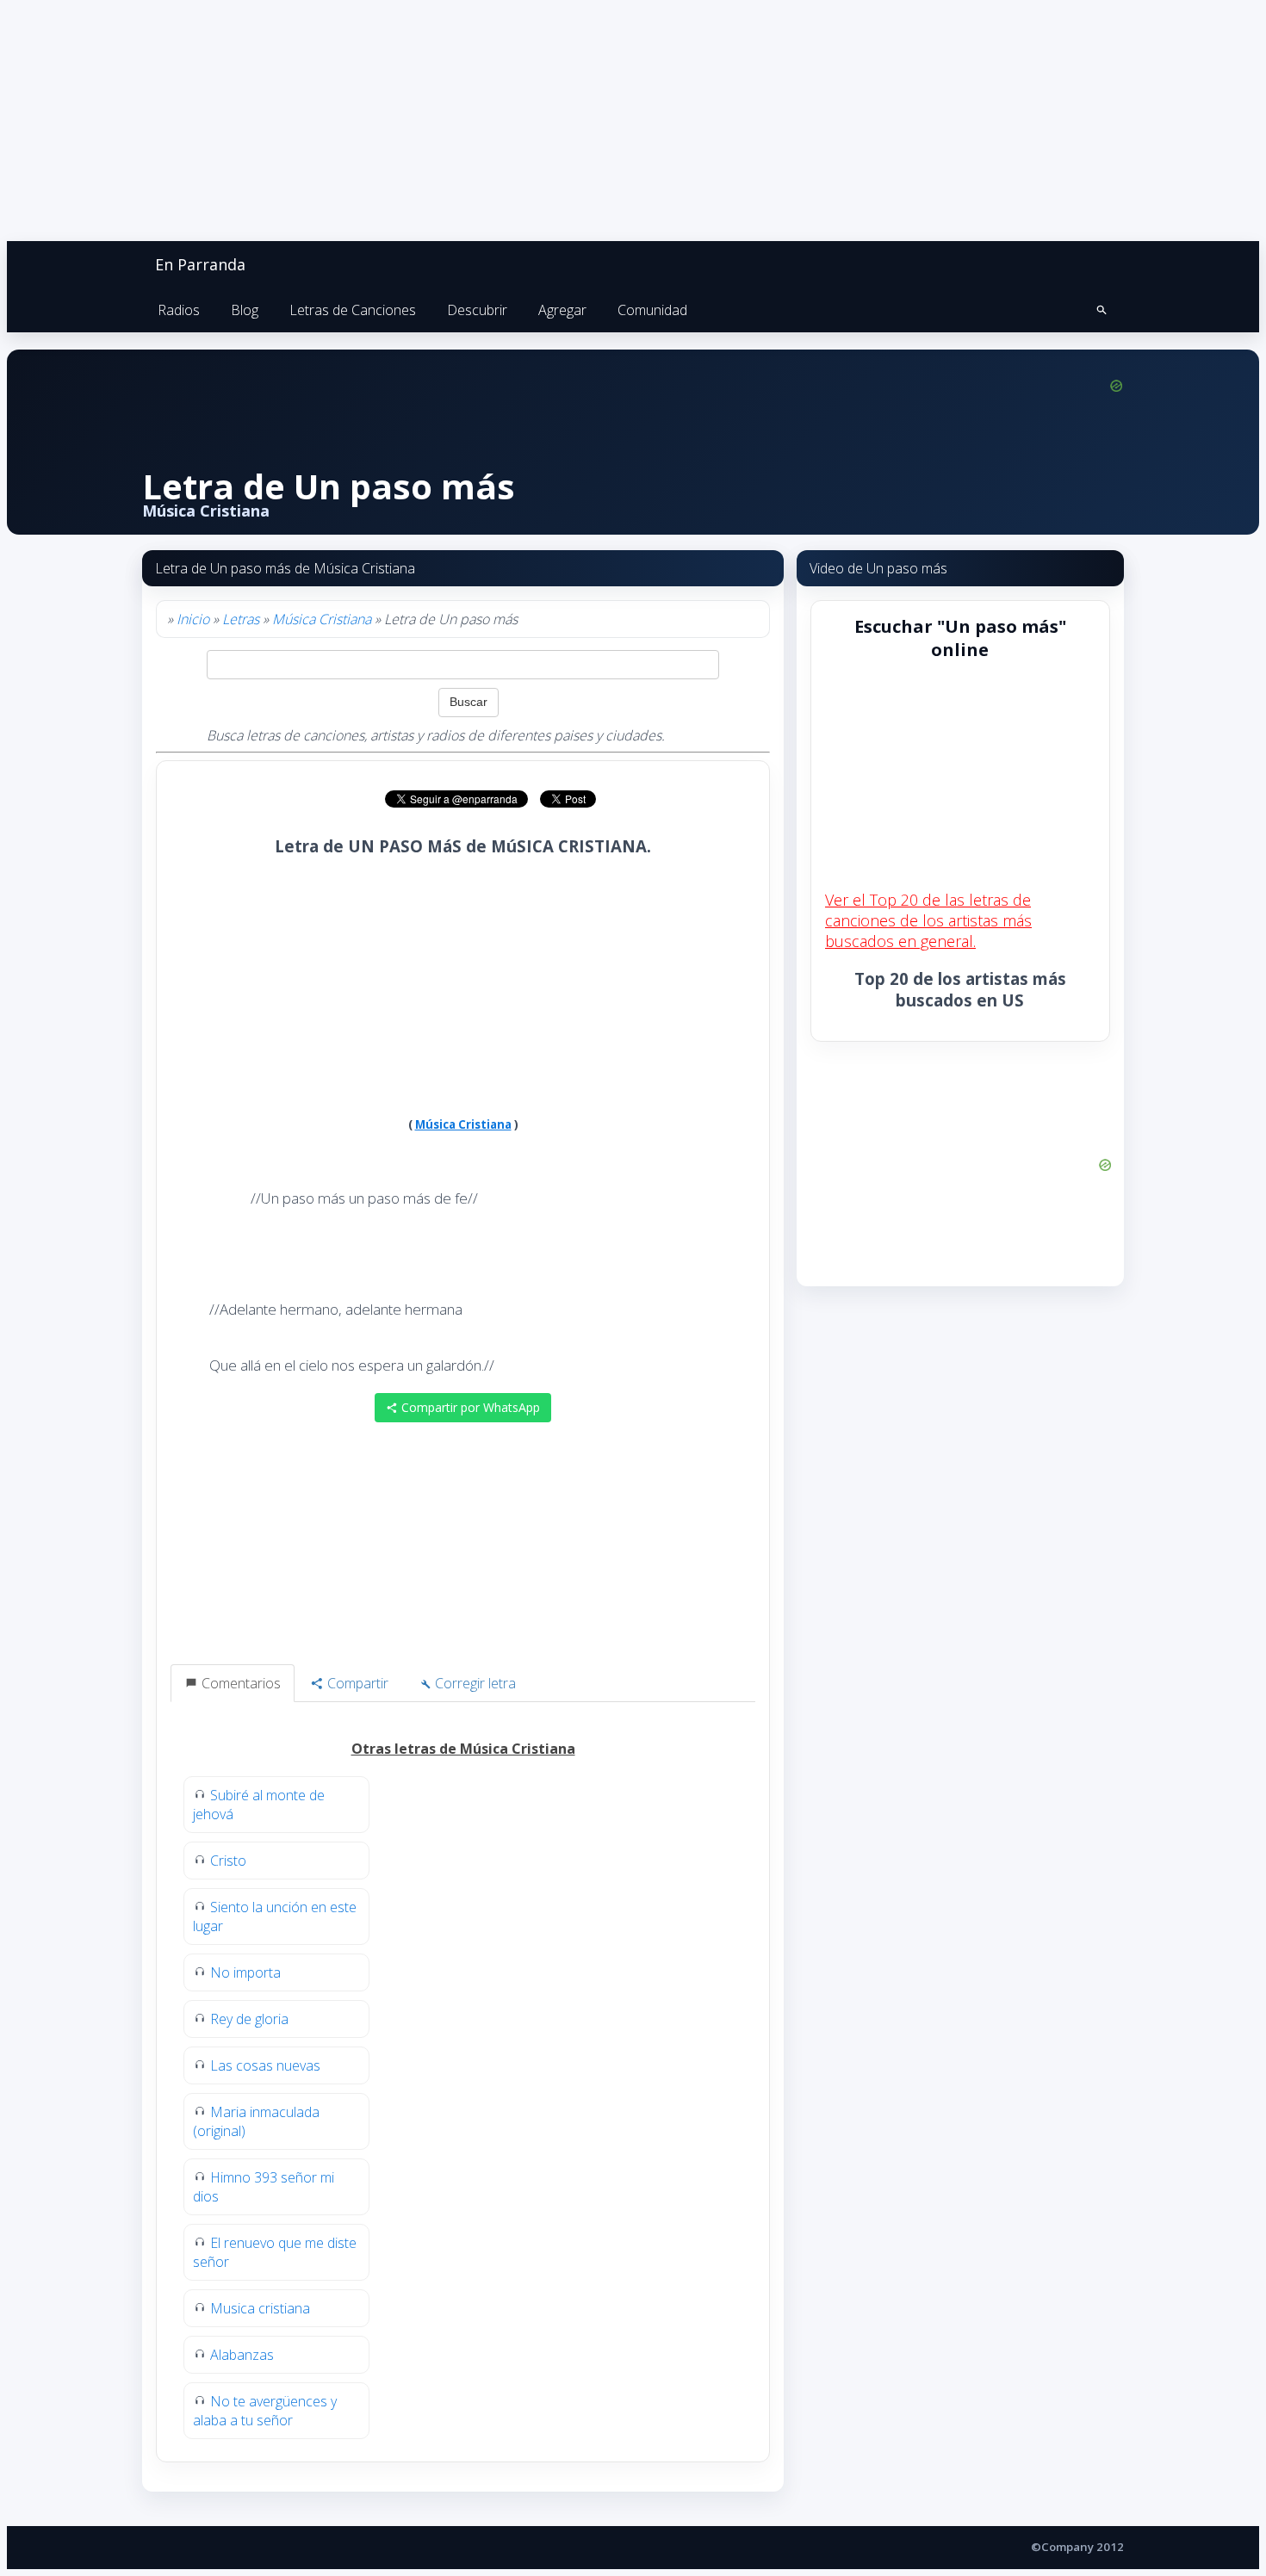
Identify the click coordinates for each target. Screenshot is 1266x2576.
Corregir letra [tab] (474, 1683)
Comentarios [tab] (239, 1683)
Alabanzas (242, 2355)
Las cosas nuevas (265, 2065)
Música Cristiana (322, 619)
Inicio (193, 619)
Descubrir (477, 310)
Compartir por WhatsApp (469, 1407)
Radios (179, 310)
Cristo (228, 1861)
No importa (245, 1972)
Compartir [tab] (356, 1683)
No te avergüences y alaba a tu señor (265, 2411)
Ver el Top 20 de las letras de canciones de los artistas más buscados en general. (928, 920)
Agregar (562, 310)
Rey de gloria (249, 2019)
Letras (241, 619)
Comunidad (652, 310)
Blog (245, 310)
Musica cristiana (260, 2308)
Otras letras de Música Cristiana (463, 1749)
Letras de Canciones (353, 310)
